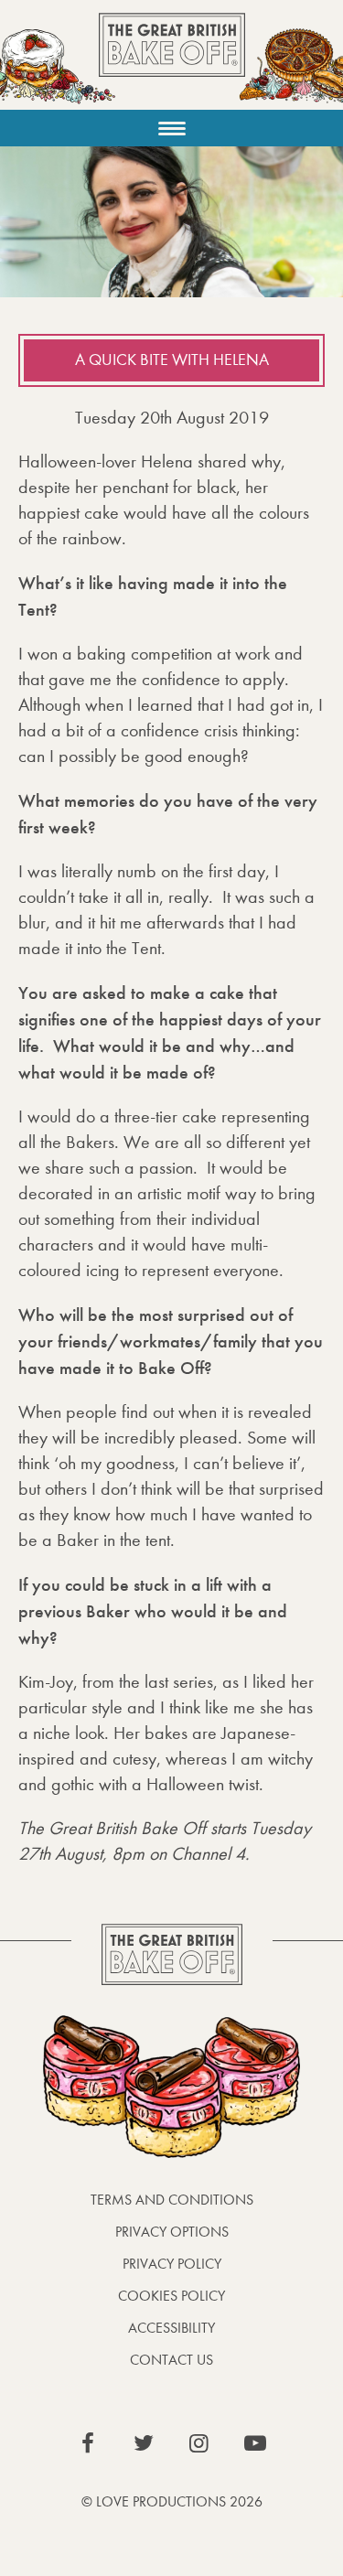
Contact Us (171, 2360)
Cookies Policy (171, 2296)
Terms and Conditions (172, 2200)
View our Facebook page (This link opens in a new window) (88, 2443)
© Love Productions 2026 (172, 2501)
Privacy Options (172, 2232)
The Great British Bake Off (172, 61)
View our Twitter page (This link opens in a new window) (144, 2443)
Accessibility (171, 2328)
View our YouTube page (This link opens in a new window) (255, 2443)
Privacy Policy (172, 2264)
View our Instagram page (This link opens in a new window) (199, 2443)
